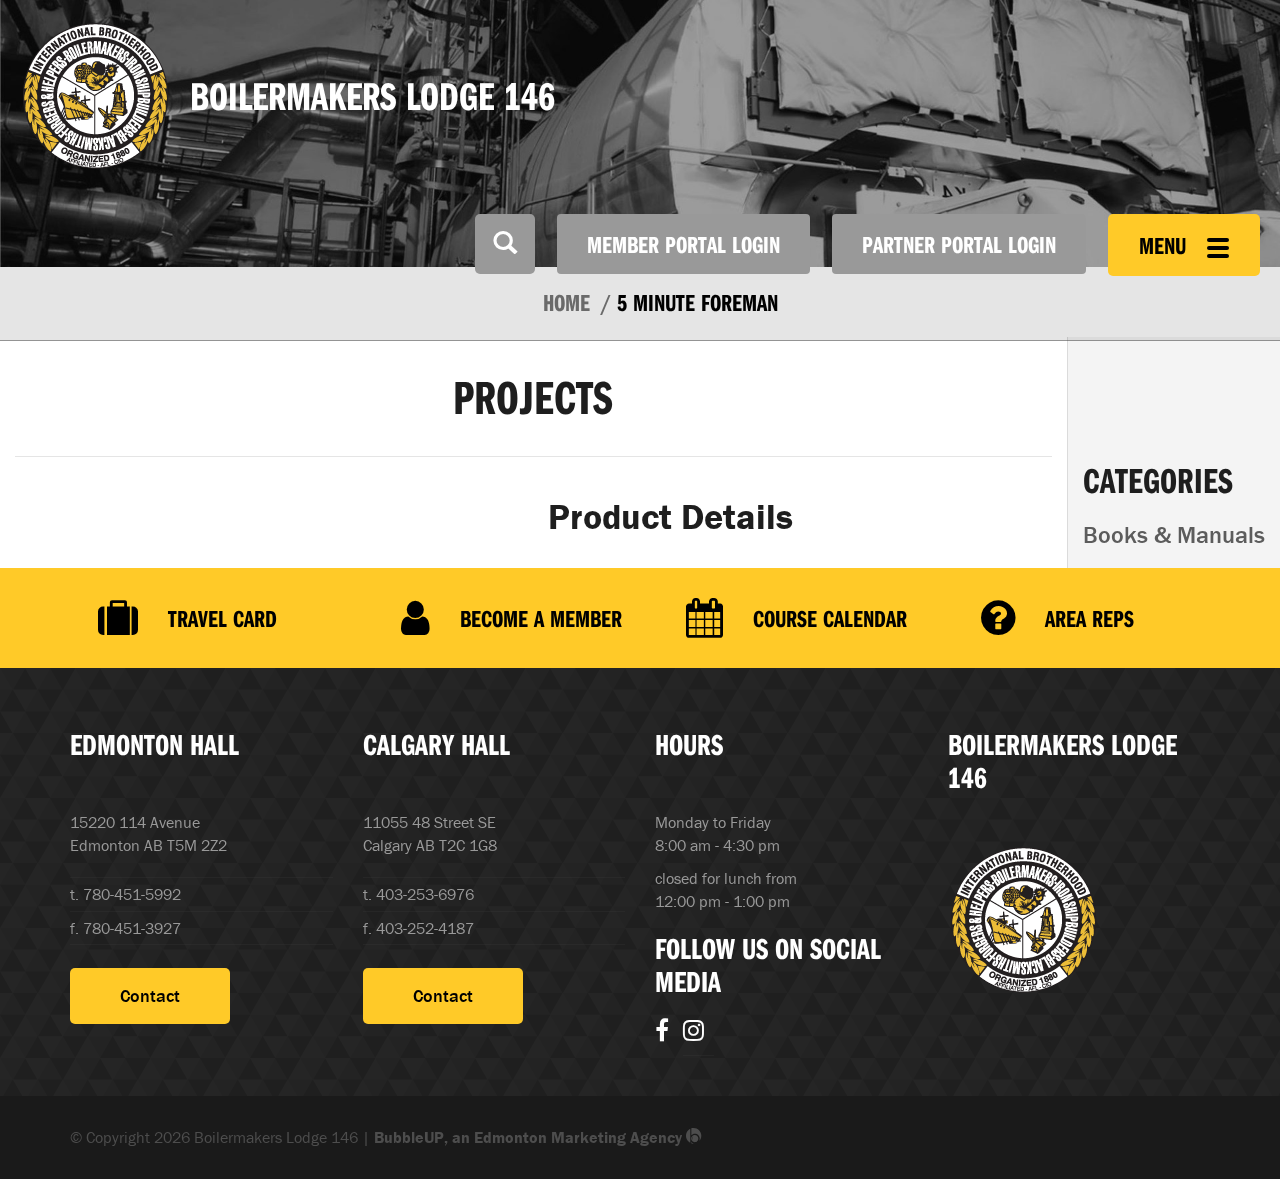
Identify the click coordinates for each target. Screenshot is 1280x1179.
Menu (1165, 245)
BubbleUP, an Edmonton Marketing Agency (530, 1137)
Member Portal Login (683, 244)
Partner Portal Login (959, 244)
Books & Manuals (1174, 534)
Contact (150, 995)
